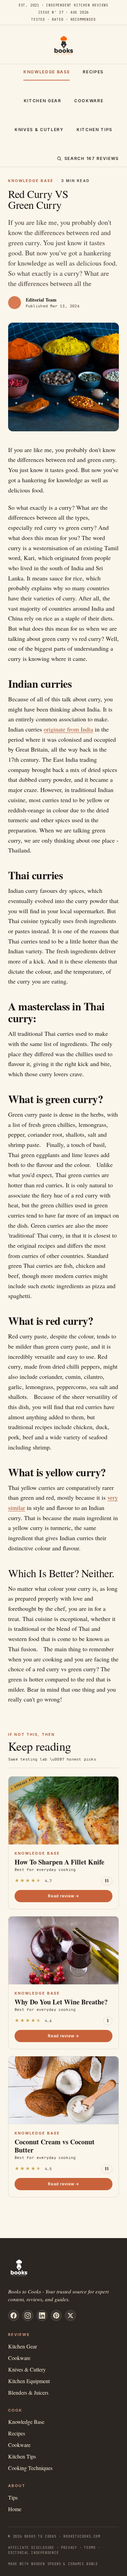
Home (15, 2509)
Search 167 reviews (92, 158)
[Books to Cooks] (64, 46)
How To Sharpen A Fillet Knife (59, 1862)
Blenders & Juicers (28, 2392)
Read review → (63, 1896)
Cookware (89, 101)
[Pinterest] (56, 2316)
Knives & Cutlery (39, 130)
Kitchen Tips (94, 130)
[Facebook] (14, 2316)
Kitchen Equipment (29, 2381)
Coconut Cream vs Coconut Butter (55, 2146)
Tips (13, 2497)
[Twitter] (70, 2316)
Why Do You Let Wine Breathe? (61, 2002)
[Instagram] (28, 2316)
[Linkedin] (42, 2316)
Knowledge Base (47, 72)
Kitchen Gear (43, 101)
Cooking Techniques (30, 2468)
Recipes (93, 72)
